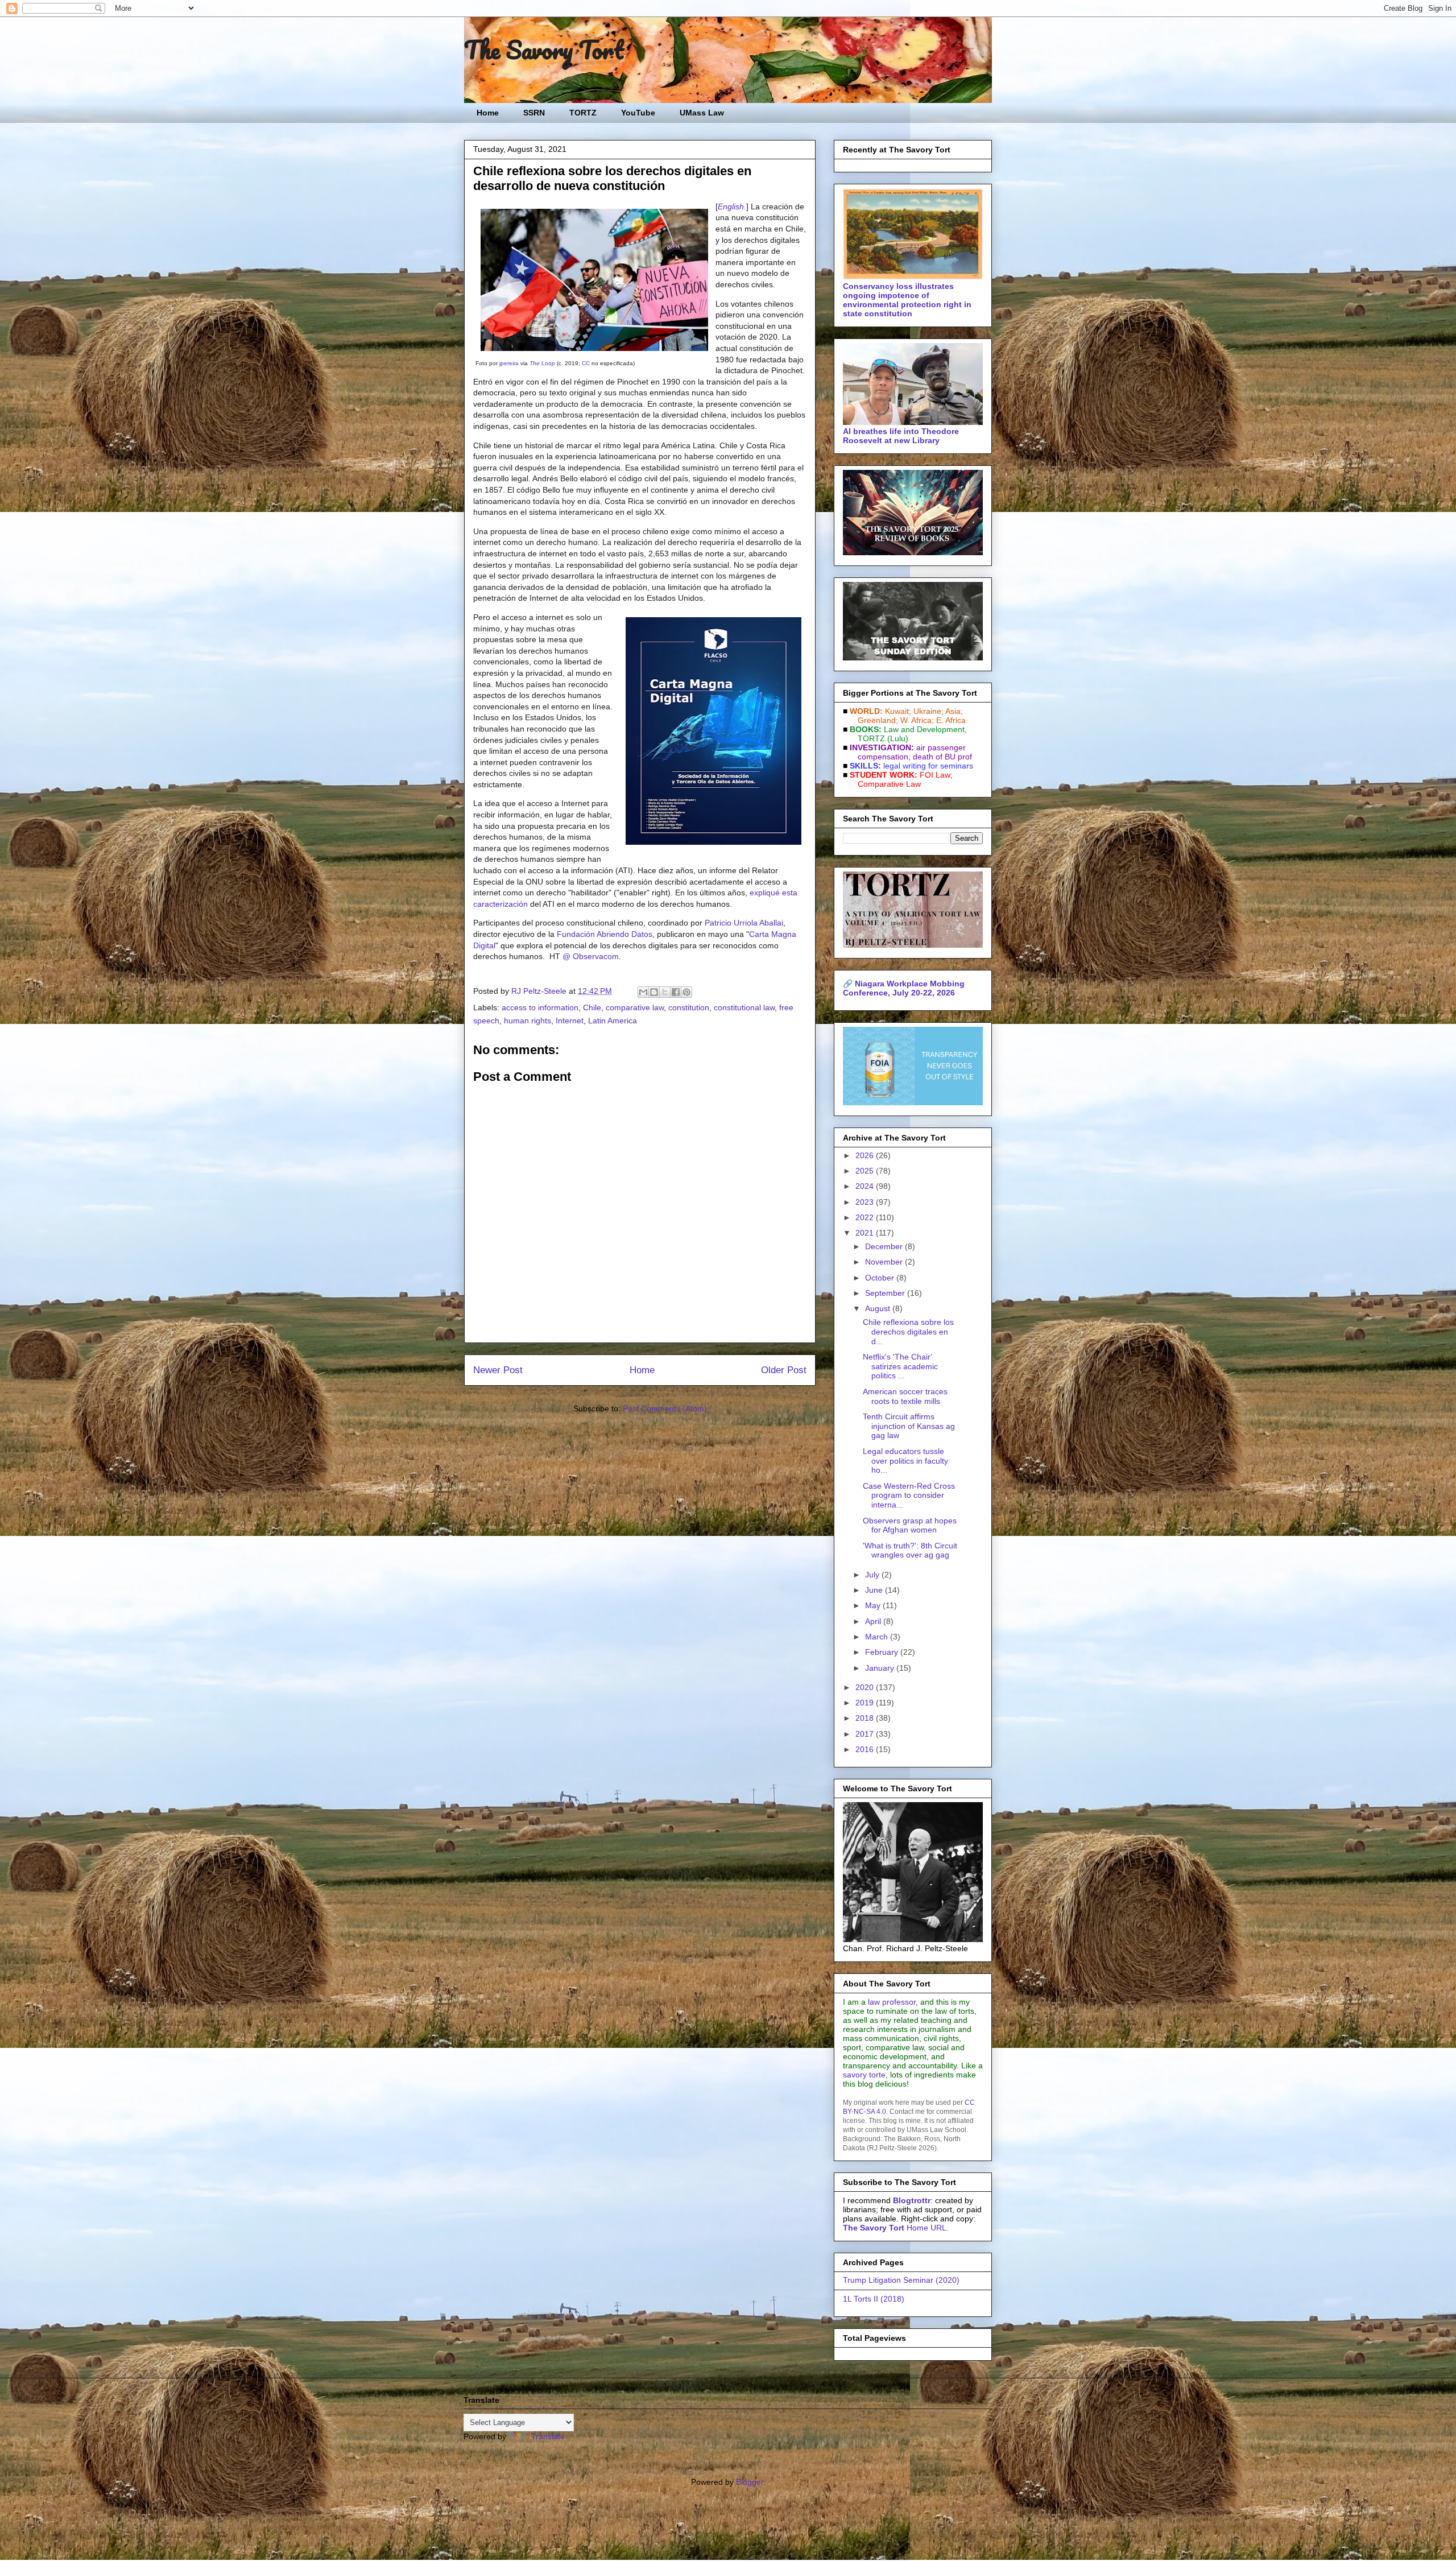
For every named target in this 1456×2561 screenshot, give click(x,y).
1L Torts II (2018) (874, 2299)
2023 (866, 1202)
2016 (866, 1749)
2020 (866, 1687)
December (885, 1246)
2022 (866, 1217)
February (883, 1652)
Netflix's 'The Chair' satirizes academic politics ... (900, 1366)
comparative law (635, 1007)
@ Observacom (591, 956)
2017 (866, 1734)
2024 (866, 1186)
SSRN (534, 113)
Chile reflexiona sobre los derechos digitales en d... (908, 1332)
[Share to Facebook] (676, 992)
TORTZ (583, 113)
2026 (866, 1155)
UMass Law (702, 113)
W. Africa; (917, 720)
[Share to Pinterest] (686, 992)
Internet (570, 1021)
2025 (866, 1171)
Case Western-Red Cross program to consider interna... (909, 1496)
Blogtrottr (912, 2200)
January (881, 1668)
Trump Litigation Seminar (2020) (901, 2280)
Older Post (784, 1370)
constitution (689, 1007)
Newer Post (498, 1370)
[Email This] (643, 992)
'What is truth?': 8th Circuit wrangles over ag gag (910, 1550)
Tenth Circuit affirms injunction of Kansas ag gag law (909, 1426)
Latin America (613, 1021)
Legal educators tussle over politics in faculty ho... (905, 1461)
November (885, 1262)
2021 (866, 1233)
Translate (548, 2436)
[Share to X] (665, 992)
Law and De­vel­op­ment (924, 729)
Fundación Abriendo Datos (605, 934)
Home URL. (896, 2228)
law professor (892, 2002)
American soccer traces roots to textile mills (905, 1396)
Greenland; (878, 720)
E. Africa (951, 720)
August (879, 1308)
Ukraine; (928, 711)
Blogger (750, 2482)
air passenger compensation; (908, 752)
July (873, 1575)
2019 (866, 1703)
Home (488, 113)
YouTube (638, 113)
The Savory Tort (544, 49)
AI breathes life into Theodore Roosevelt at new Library (901, 436)
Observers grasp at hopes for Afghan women (910, 1525)
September (886, 1293)
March (878, 1637)
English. (732, 206)
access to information (540, 1007)
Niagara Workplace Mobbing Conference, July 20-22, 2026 (904, 988)
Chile (592, 1007)
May (874, 1605)
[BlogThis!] (654, 992)
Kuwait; (898, 711)
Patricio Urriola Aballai (744, 923)
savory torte (864, 2075)
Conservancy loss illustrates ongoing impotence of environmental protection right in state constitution (907, 300)
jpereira (509, 363)
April (874, 1621)
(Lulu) (898, 738)
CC (586, 363)
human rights (528, 1021)
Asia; (954, 711)
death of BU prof (942, 757)
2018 (866, 1718)
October (881, 1278)
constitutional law (744, 1007)
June (875, 1590)
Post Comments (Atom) (665, 1408)
